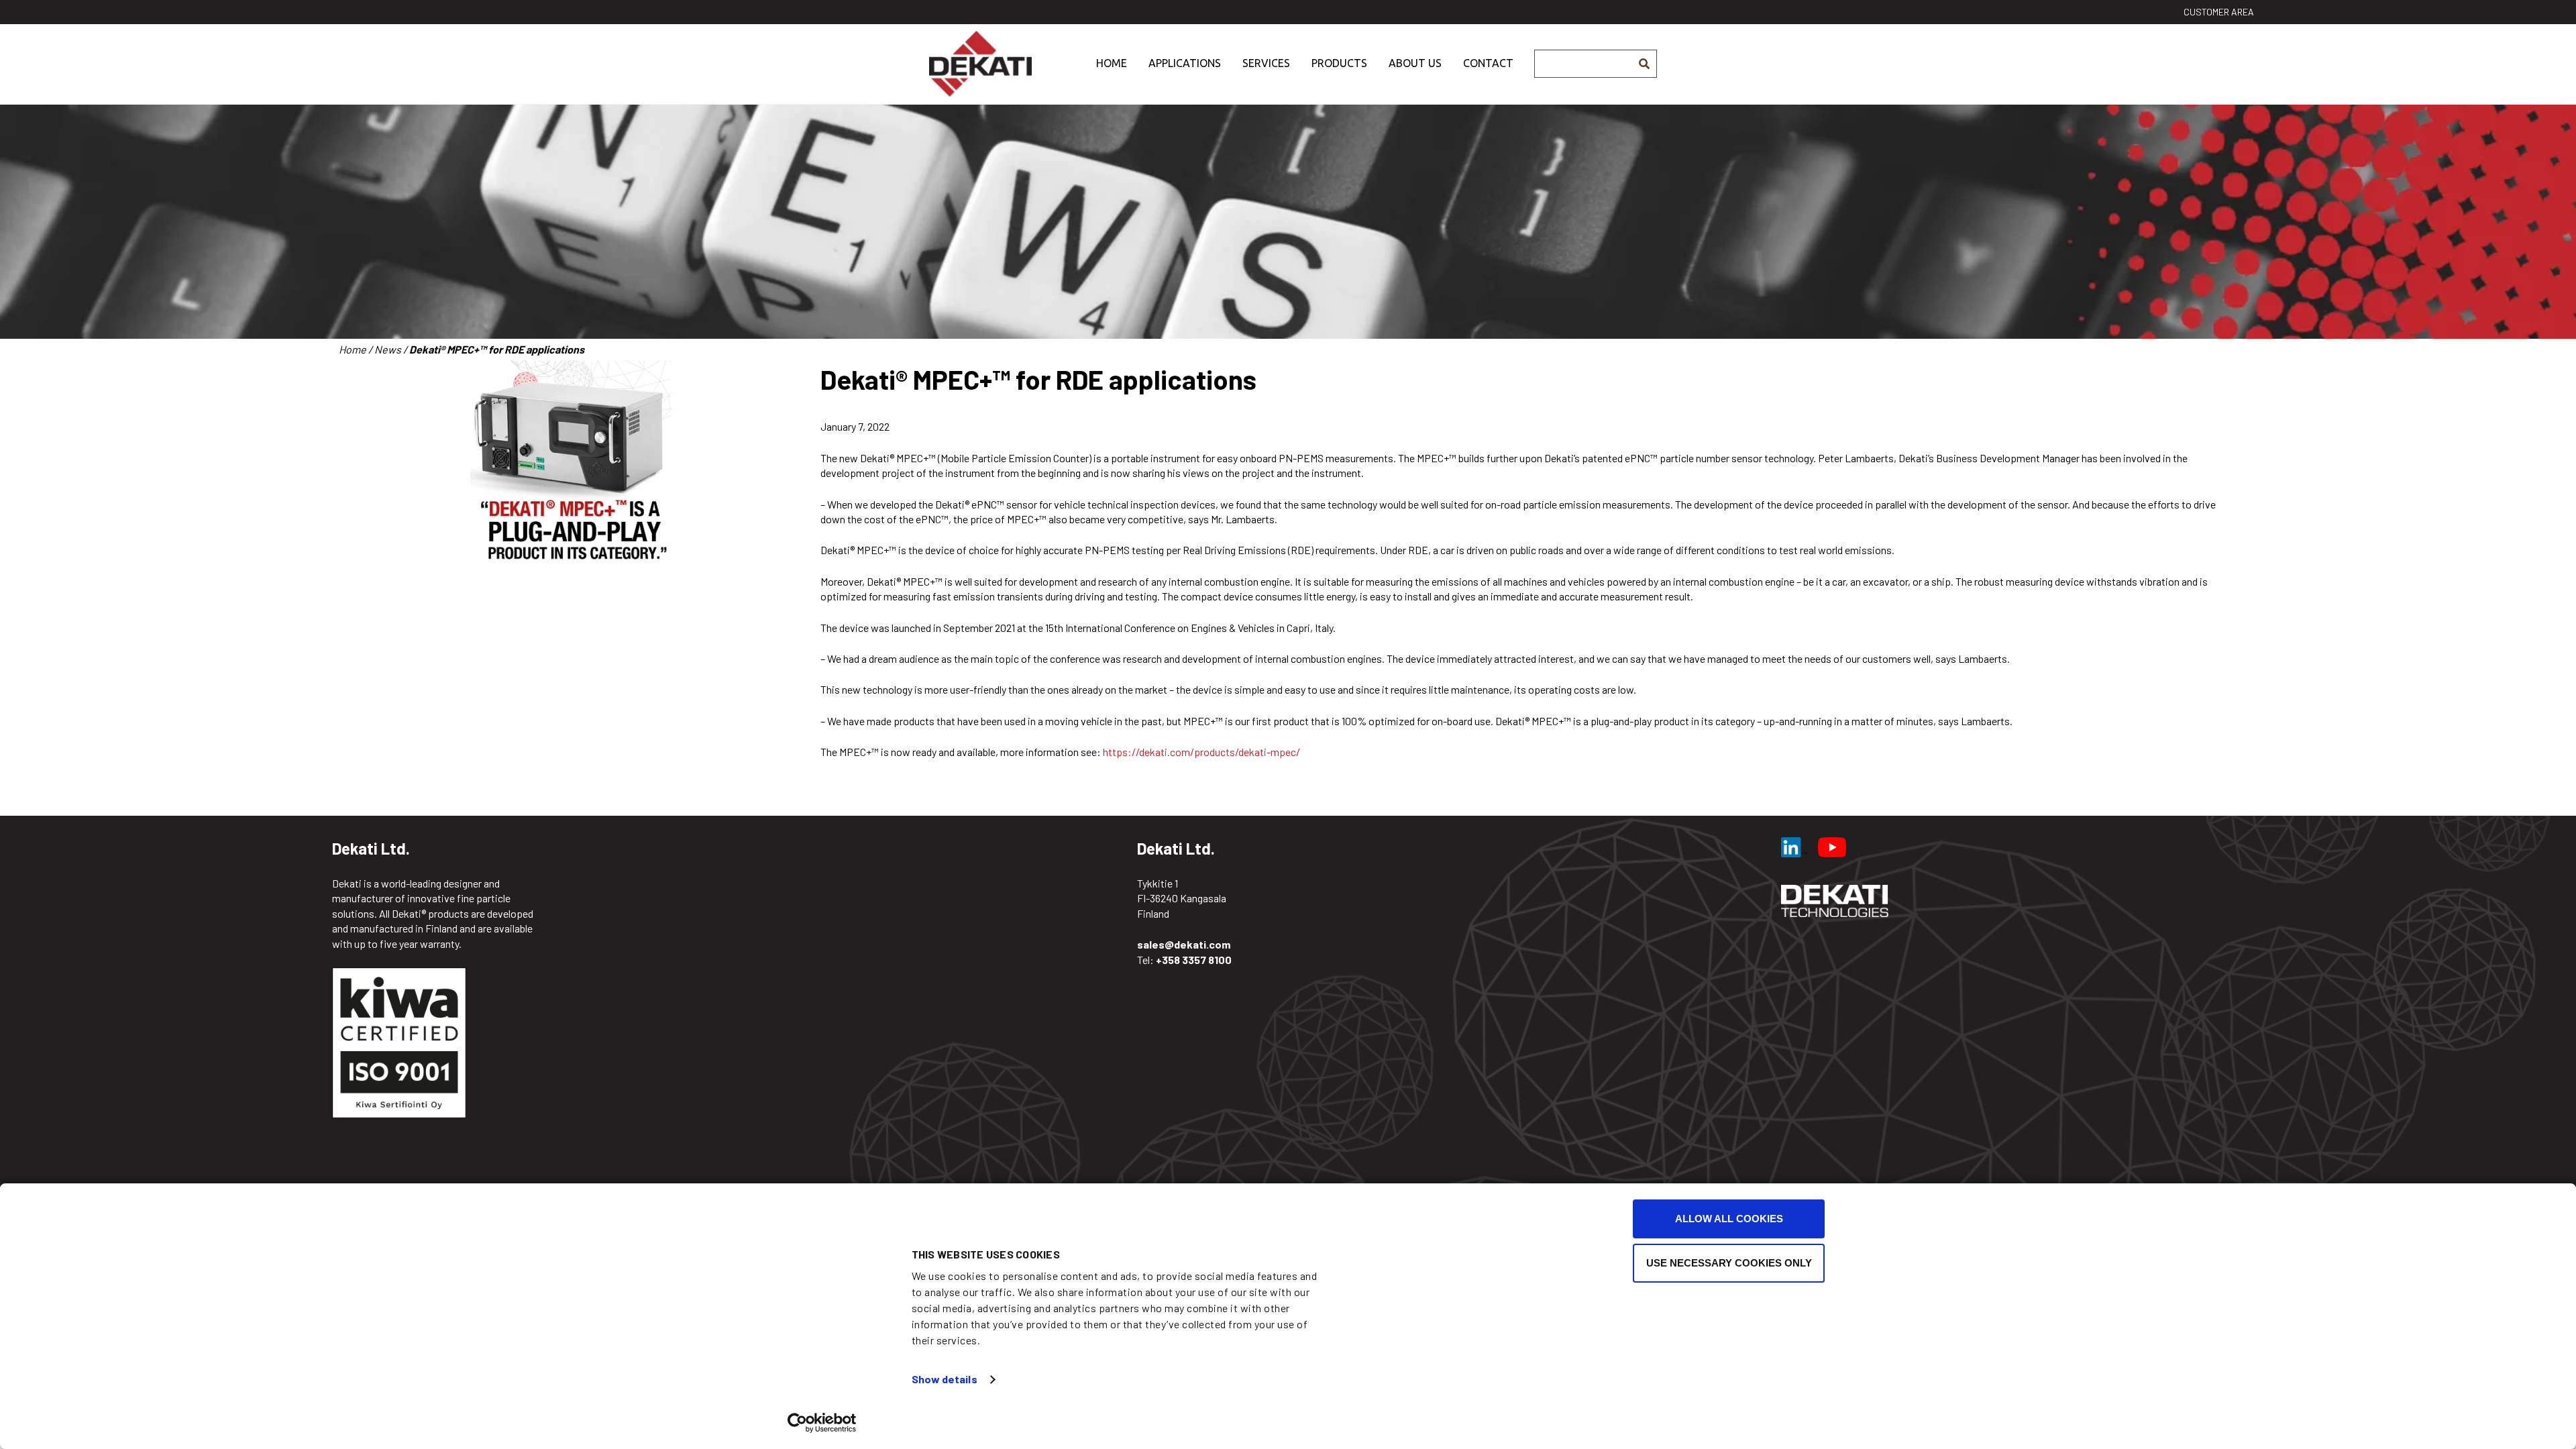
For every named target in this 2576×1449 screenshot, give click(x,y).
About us (1415, 63)
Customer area (2219, 12)
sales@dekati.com (1184, 944)
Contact (1488, 63)
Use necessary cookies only (1729, 1263)
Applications (1185, 63)
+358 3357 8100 (1194, 960)
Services (1266, 63)
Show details (945, 1379)
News (388, 349)
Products (1339, 63)
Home (1112, 63)
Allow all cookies (1729, 1219)
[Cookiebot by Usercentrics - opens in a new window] (822, 1423)
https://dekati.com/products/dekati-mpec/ (1201, 752)
